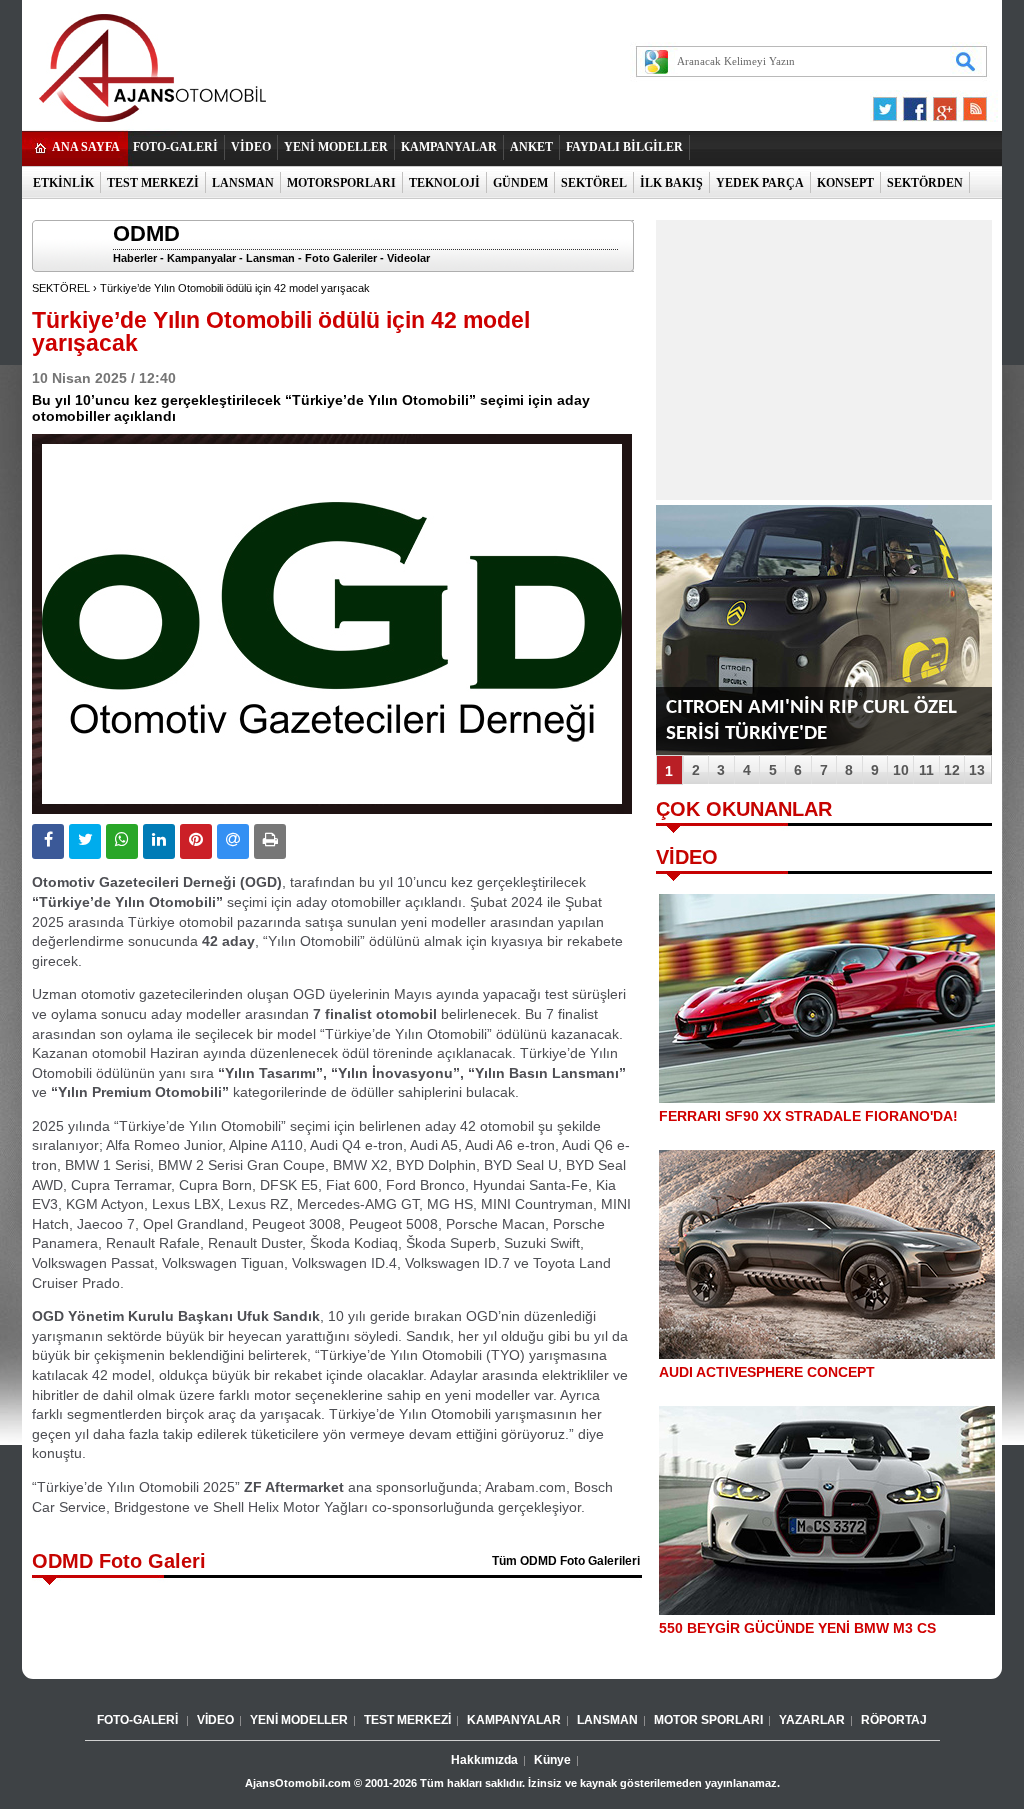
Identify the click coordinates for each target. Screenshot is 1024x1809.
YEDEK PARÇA (760, 183)
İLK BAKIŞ (671, 183)
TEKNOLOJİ (444, 183)
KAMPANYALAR (449, 147)
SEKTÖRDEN (925, 183)
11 (926, 770)
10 (901, 770)
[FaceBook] (915, 104)
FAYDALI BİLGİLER (624, 147)
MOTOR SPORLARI (708, 1720)
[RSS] (969, 104)
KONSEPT (845, 183)
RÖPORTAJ (894, 1720)
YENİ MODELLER (336, 147)
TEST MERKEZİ (153, 183)
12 (952, 770)
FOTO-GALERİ (175, 147)
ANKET (531, 147)
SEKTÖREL (594, 183)
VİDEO (251, 147)
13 (977, 770)
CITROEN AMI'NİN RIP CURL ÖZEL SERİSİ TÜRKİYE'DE (811, 720)
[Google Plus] (942, 104)
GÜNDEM (520, 183)
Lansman (270, 258)
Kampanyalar (201, 258)
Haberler (135, 258)
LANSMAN (243, 183)
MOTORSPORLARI (341, 183)
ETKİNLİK (63, 183)
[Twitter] (888, 104)
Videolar (408, 258)
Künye (552, 1760)
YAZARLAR (812, 1720)
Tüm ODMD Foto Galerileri (566, 1561)
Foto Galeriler (341, 258)
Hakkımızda (484, 1760)
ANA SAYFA (86, 147)
